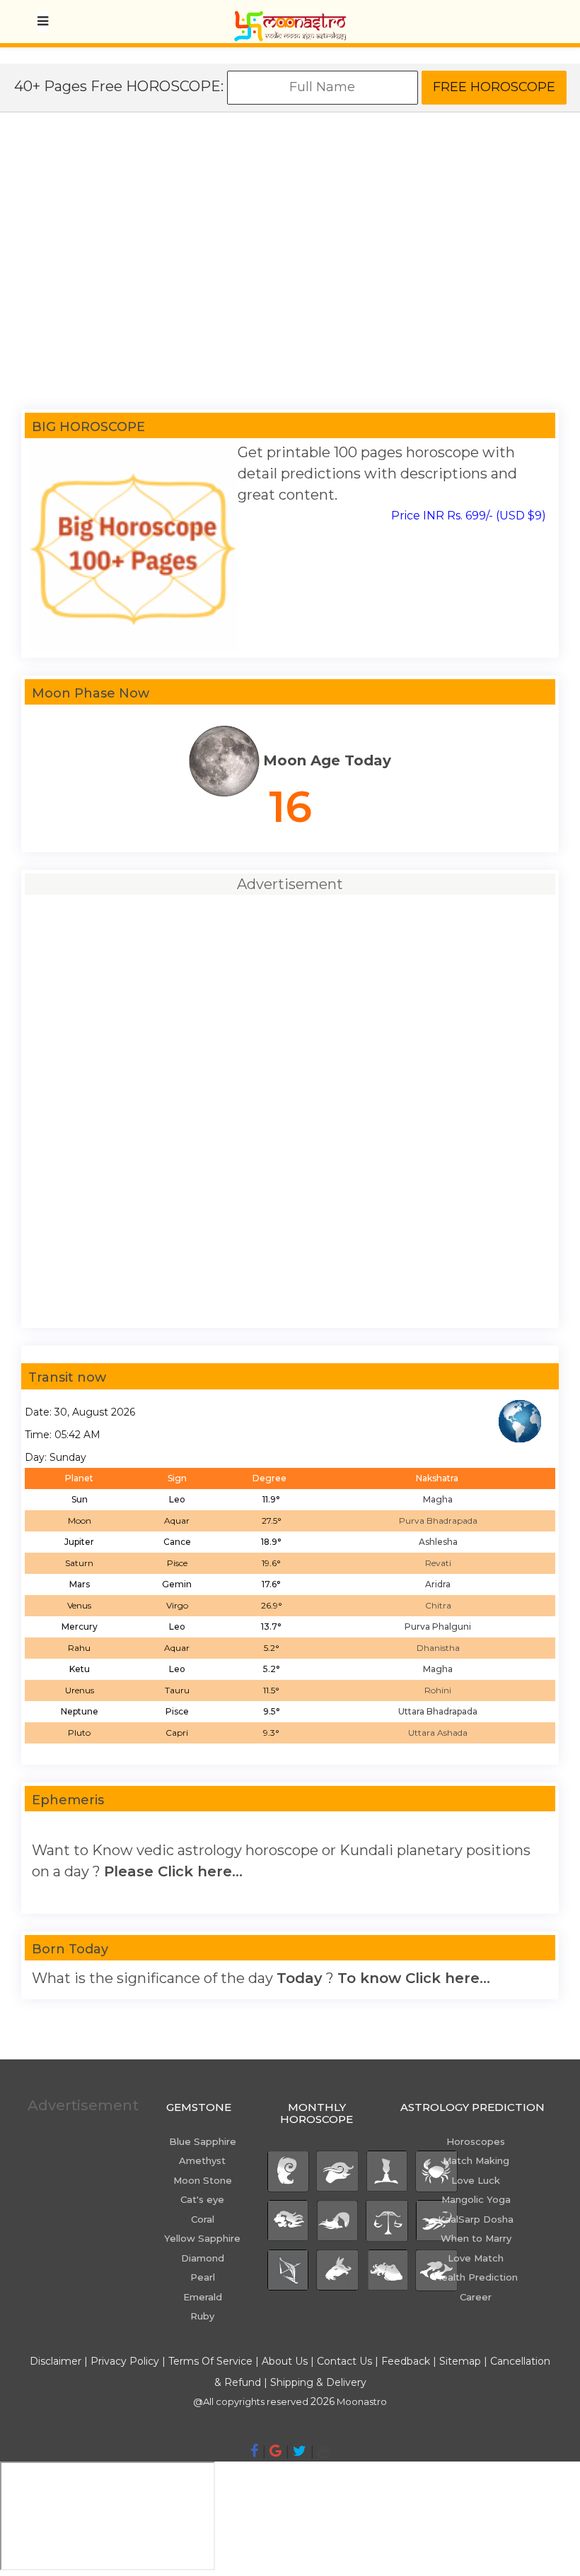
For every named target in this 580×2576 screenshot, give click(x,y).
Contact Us (344, 2361)
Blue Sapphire (203, 2141)
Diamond (203, 2258)
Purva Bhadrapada (438, 1521)
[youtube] (324, 2451)
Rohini (438, 1690)
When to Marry (476, 2238)
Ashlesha (438, 1542)
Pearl (203, 2277)
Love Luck (476, 2180)
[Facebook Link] (254, 2451)
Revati (438, 1563)
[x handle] (300, 2451)
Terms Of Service (210, 2361)
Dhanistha (438, 1648)
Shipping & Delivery (318, 2382)
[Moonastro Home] (290, 18)
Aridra (438, 1584)
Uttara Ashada (438, 1733)
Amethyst (202, 2160)
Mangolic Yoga (476, 2199)
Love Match (476, 2258)
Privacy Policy (125, 2361)
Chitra (438, 1605)
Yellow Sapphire (202, 2238)
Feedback (406, 2361)
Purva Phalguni (438, 1627)
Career (476, 2297)
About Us (285, 2361)
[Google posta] (275, 2451)
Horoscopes (476, 2141)
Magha (438, 1499)
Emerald (203, 2297)
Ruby (202, 2316)
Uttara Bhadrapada (438, 1711)
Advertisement (81, 2105)
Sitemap (462, 2361)
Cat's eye (202, 2199)
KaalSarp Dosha (476, 2219)
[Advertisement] (290, 268)
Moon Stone (203, 2180)
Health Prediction (476, 2277)
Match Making (476, 2160)
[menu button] (43, 21)
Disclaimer (56, 2361)
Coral (203, 2219)
